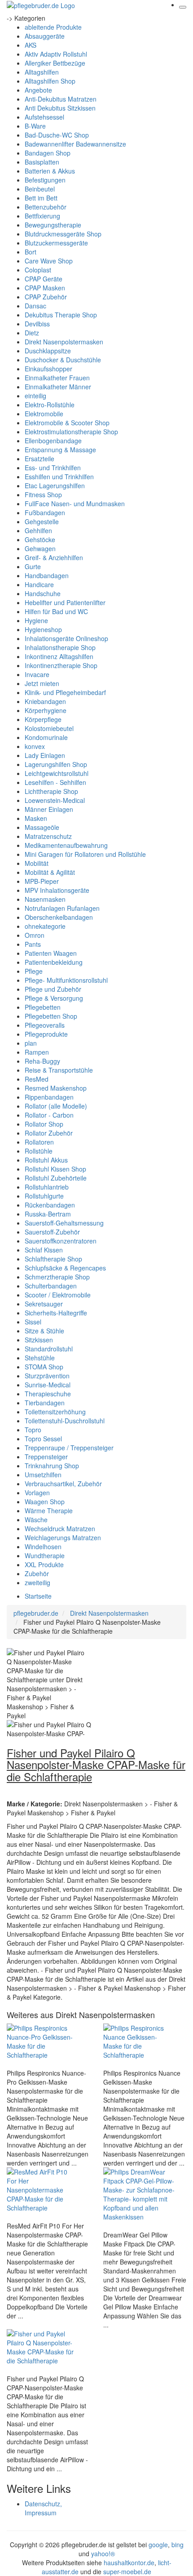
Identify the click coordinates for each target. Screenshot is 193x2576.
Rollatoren (39, 1142)
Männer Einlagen (49, 809)
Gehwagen (40, 548)
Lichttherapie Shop (51, 791)
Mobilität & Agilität (50, 872)
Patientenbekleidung (54, 962)
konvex (35, 746)
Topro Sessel (43, 1439)
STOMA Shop (44, 1367)
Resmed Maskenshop (56, 1088)
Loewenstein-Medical (55, 800)
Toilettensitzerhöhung (55, 1412)
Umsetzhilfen (43, 1475)
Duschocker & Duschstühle (63, 360)
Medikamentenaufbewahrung (66, 845)
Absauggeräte (45, 36)
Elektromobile (44, 414)
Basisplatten (42, 162)
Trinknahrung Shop (52, 1466)
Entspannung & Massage (60, 450)
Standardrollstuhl (49, 1349)
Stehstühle (40, 1358)
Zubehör (37, 1573)
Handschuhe (43, 593)
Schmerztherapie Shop (57, 1277)
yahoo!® (103, 2554)
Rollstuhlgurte (44, 1196)
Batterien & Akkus (50, 171)
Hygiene (36, 620)
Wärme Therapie (49, 1511)
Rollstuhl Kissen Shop (55, 1169)
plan (31, 1043)
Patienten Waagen (51, 953)
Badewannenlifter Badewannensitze (75, 144)
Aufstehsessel (44, 117)
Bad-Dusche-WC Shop (57, 135)
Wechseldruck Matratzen (60, 1529)
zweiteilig (37, 1582)
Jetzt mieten (42, 683)
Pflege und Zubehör (53, 989)
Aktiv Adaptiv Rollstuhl (56, 54)
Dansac (35, 306)
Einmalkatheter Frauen (57, 378)
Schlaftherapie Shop (53, 1259)
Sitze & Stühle (44, 1331)
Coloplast (38, 270)
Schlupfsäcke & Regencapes (65, 1268)
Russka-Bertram (48, 1214)
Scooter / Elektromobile (58, 1295)
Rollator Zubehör (49, 1133)
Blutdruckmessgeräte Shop (63, 234)
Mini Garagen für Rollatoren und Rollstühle (85, 854)
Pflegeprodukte (46, 1034)
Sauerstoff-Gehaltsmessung (64, 1223)
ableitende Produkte (53, 27)
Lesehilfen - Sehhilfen (55, 782)
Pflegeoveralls (45, 1025)
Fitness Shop (43, 495)
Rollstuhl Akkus (46, 1160)
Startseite (38, 1596)
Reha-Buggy (42, 1061)
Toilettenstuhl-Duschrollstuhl (65, 1421)
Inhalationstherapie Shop (60, 647)
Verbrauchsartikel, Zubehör (63, 1484)
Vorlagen (37, 1493)
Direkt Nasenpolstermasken (64, 342)
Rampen (37, 1052)
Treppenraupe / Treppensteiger (69, 1448)
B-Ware (35, 126)
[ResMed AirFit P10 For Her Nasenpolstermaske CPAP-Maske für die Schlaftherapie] (43, 2189)
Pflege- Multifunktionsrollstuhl (66, 980)
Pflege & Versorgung (54, 998)
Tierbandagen (45, 1403)
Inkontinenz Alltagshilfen (59, 656)
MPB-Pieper (42, 881)
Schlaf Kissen (44, 1250)
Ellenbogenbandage (53, 441)
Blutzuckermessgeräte (56, 243)
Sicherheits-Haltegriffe (56, 1313)
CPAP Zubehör (46, 297)
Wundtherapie (45, 1555)
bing (178, 2545)
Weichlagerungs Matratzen (63, 1538)
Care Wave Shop (49, 261)
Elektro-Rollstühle (50, 405)
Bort (31, 252)
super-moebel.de (127, 2572)
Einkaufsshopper (48, 369)
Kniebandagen (45, 701)
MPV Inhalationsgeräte (57, 890)
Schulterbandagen (51, 1286)
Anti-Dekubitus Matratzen (61, 99)
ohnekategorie (45, 926)
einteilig (35, 396)
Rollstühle (39, 1151)
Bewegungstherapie (53, 225)
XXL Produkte (44, 1564)
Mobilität (37, 863)
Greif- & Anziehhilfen (54, 557)
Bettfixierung (42, 216)
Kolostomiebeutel (49, 728)
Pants (33, 944)
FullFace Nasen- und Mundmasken (75, 504)
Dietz (32, 333)
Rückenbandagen (50, 1205)
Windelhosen (43, 1546)
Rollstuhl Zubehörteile (56, 1178)
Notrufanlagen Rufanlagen (62, 908)
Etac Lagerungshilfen (55, 486)
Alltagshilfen (42, 72)
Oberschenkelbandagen (59, 917)
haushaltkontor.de (129, 2563)
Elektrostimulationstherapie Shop (71, 432)
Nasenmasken (45, 899)
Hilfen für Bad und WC (56, 611)
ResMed (37, 1079)
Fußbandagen (45, 513)
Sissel (33, 1322)
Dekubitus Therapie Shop (61, 315)
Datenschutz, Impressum (43, 2508)
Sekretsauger (44, 1304)
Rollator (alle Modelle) (56, 1106)
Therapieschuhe (48, 1394)
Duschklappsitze (48, 351)
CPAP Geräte (44, 279)
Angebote (38, 90)
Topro (33, 1430)
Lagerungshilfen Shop (56, 764)
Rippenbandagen (49, 1097)
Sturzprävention (47, 1376)
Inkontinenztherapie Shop (61, 665)
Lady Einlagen (45, 755)
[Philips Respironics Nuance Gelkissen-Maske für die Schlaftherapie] (139, 2041)
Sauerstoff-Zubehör (52, 1232)
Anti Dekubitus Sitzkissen (60, 108)
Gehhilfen (38, 530)
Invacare (37, 674)
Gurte (33, 566)
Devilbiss (37, 324)
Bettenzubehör (46, 207)
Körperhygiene (46, 710)
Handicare (39, 584)
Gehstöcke (40, 539)
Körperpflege (43, 719)
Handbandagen (47, 575)
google (158, 2545)
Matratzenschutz (48, 836)
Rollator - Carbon (49, 1115)
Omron (35, 935)
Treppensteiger (46, 1457)
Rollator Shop (44, 1124)
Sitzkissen (39, 1340)
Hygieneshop (43, 629)
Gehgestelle (42, 521)
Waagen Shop (45, 1502)
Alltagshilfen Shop (50, 81)
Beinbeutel (40, 189)
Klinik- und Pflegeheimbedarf (65, 692)
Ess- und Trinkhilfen (53, 468)
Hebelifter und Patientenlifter (65, 602)
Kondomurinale (46, 737)
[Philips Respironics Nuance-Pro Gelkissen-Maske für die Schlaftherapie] (43, 2041)
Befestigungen (45, 180)
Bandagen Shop (48, 153)
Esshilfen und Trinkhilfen (59, 477)
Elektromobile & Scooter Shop (67, 423)
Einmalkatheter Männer (58, 387)
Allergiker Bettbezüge (55, 63)
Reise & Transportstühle (59, 1070)
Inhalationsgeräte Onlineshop (66, 638)
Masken (36, 818)
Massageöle (42, 827)
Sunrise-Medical (48, 1385)
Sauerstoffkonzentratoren (61, 1241)
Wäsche (36, 1520)
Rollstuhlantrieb (47, 1187)
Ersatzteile (39, 459)
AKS (31, 45)
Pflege (34, 971)
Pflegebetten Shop (51, 1016)
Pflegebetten (43, 1007)
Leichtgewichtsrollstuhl (57, 773)
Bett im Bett (41, 198)
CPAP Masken (45, 288)
